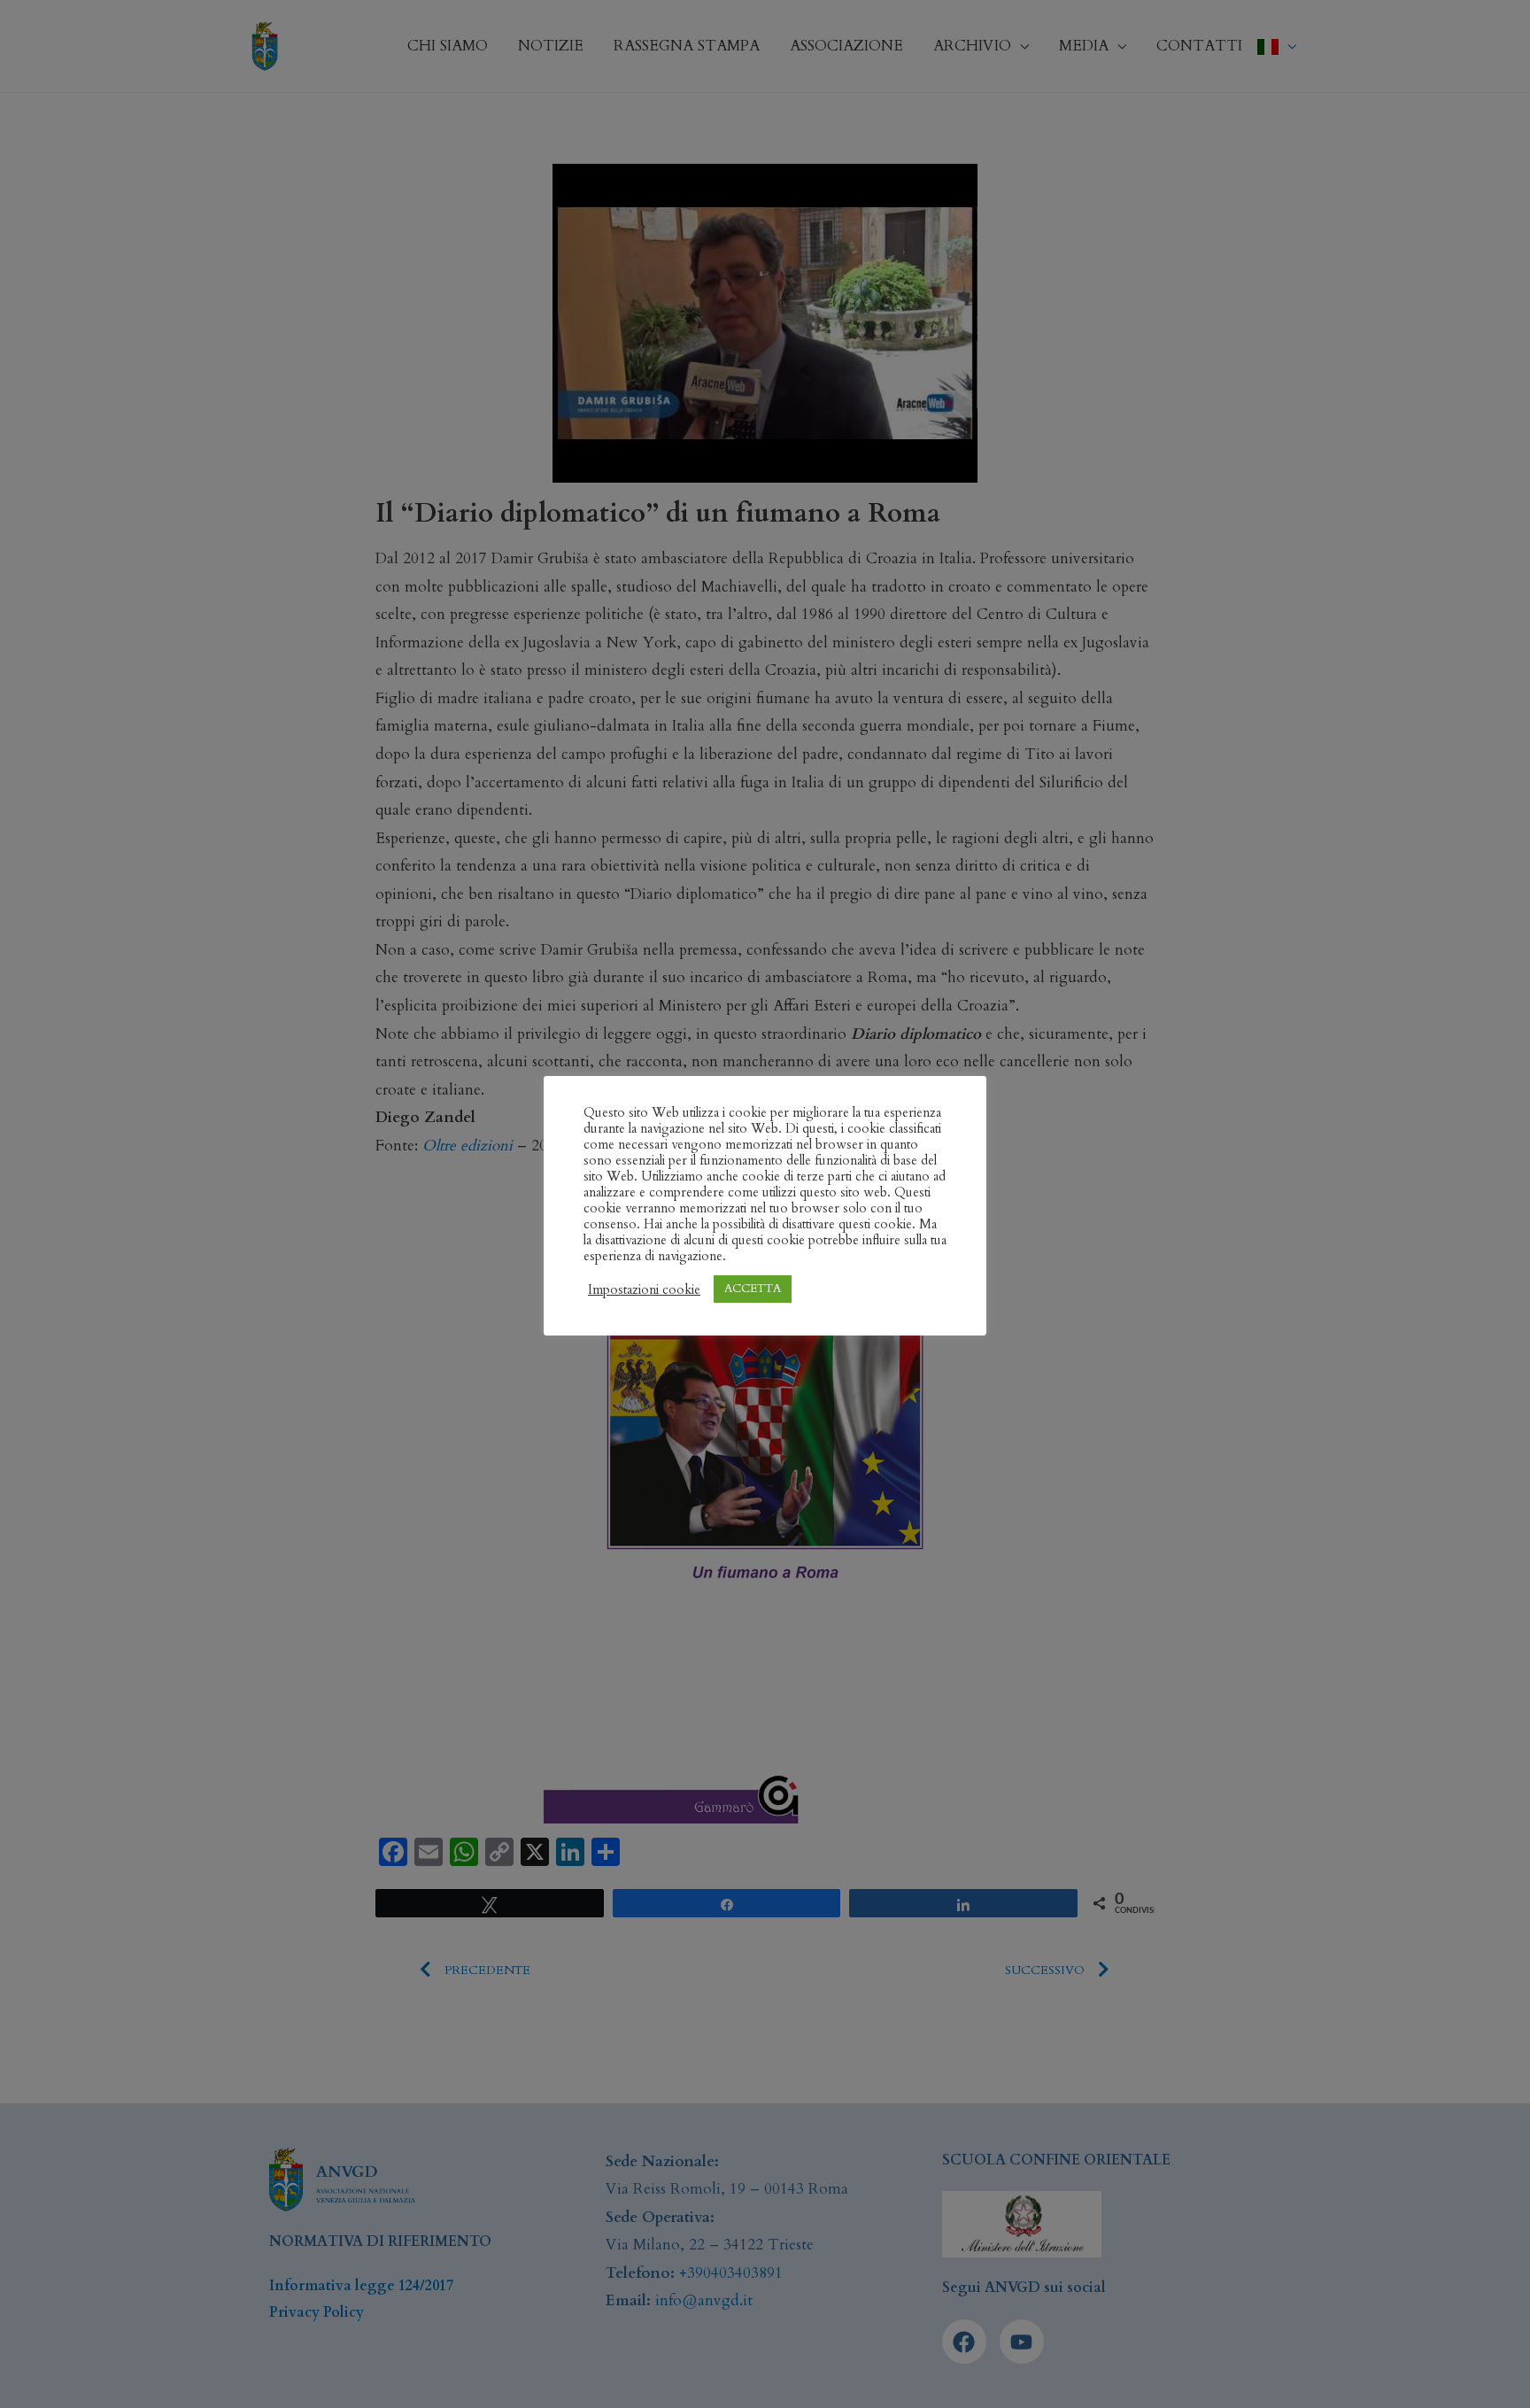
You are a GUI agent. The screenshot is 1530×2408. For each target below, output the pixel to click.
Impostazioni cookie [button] (644, 1289)
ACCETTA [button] (753, 1289)
